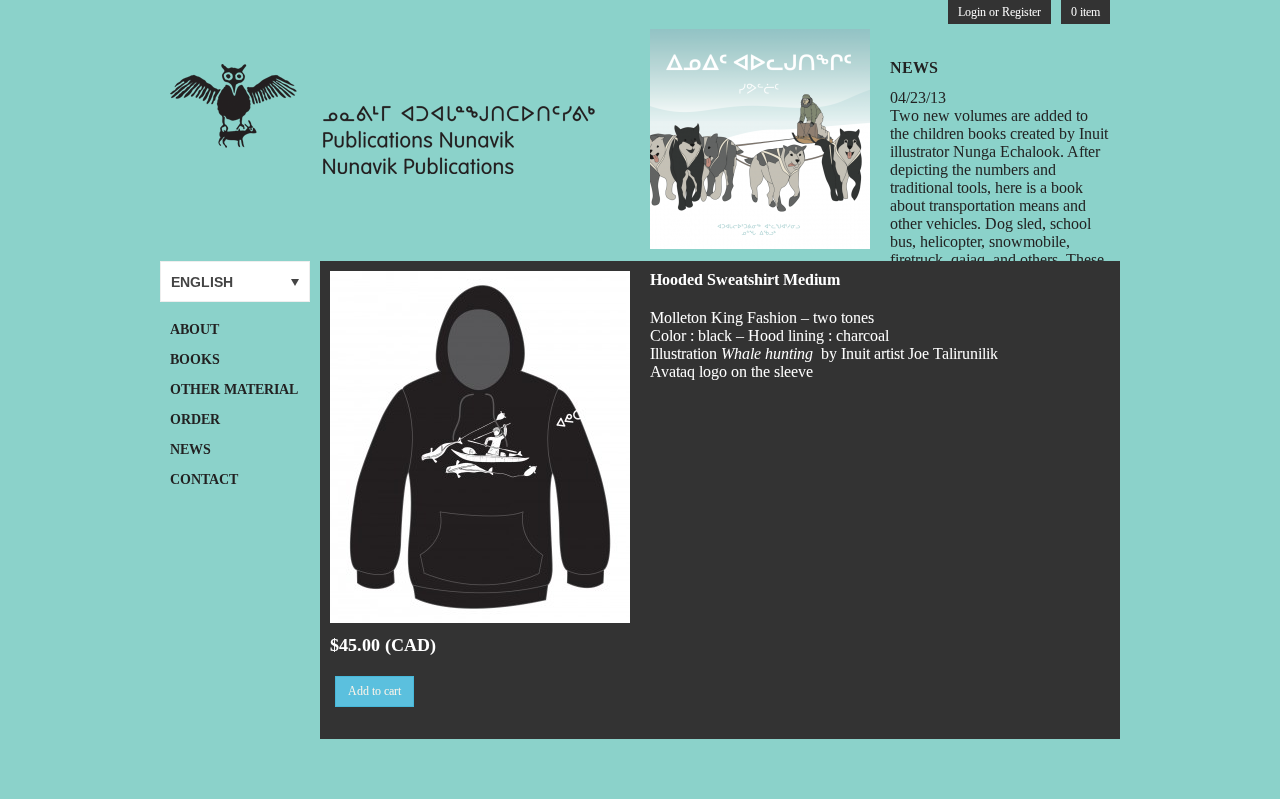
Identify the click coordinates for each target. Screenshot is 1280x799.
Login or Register (999, 12)
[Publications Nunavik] (388, 168)
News (190, 449)
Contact (204, 479)
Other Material (234, 389)
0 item (1085, 12)
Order (195, 419)
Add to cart (374, 691)
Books (195, 359)
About (194, 329)
